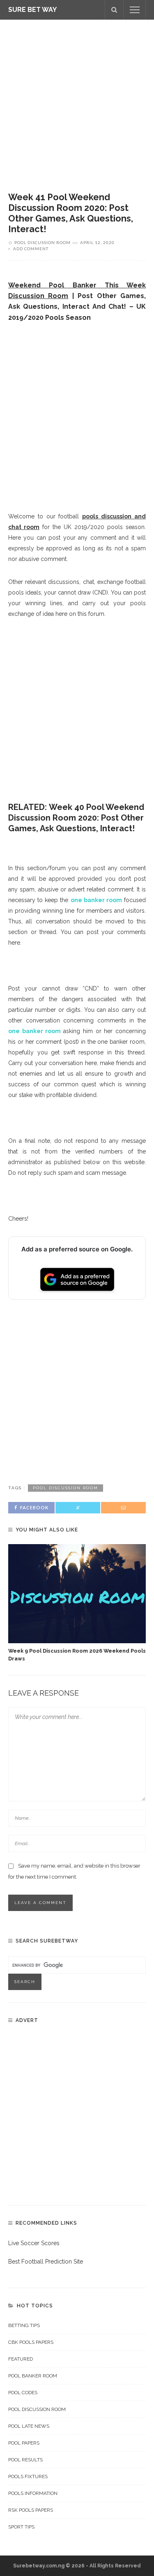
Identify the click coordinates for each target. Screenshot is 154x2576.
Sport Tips (21, 2527)
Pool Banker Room (33, 2376)
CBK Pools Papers (31, 2342)
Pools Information (33, 2493)
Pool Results (25, 2460)
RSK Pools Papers (31, 2510)
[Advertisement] (77, 100)
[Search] (114, 10)
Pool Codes (23, 2393)
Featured (21, 2359)
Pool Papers (24, 2443)
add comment (31, 249)
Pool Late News (29, 2426)
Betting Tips (24, 2325)
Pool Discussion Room (43, 242)
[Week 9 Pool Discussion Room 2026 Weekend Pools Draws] (77, 1594)
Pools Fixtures (28, 2476)
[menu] (135, 10)
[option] (77, 1603)
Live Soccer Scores (34, 2243)
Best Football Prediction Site (46, 2262)
